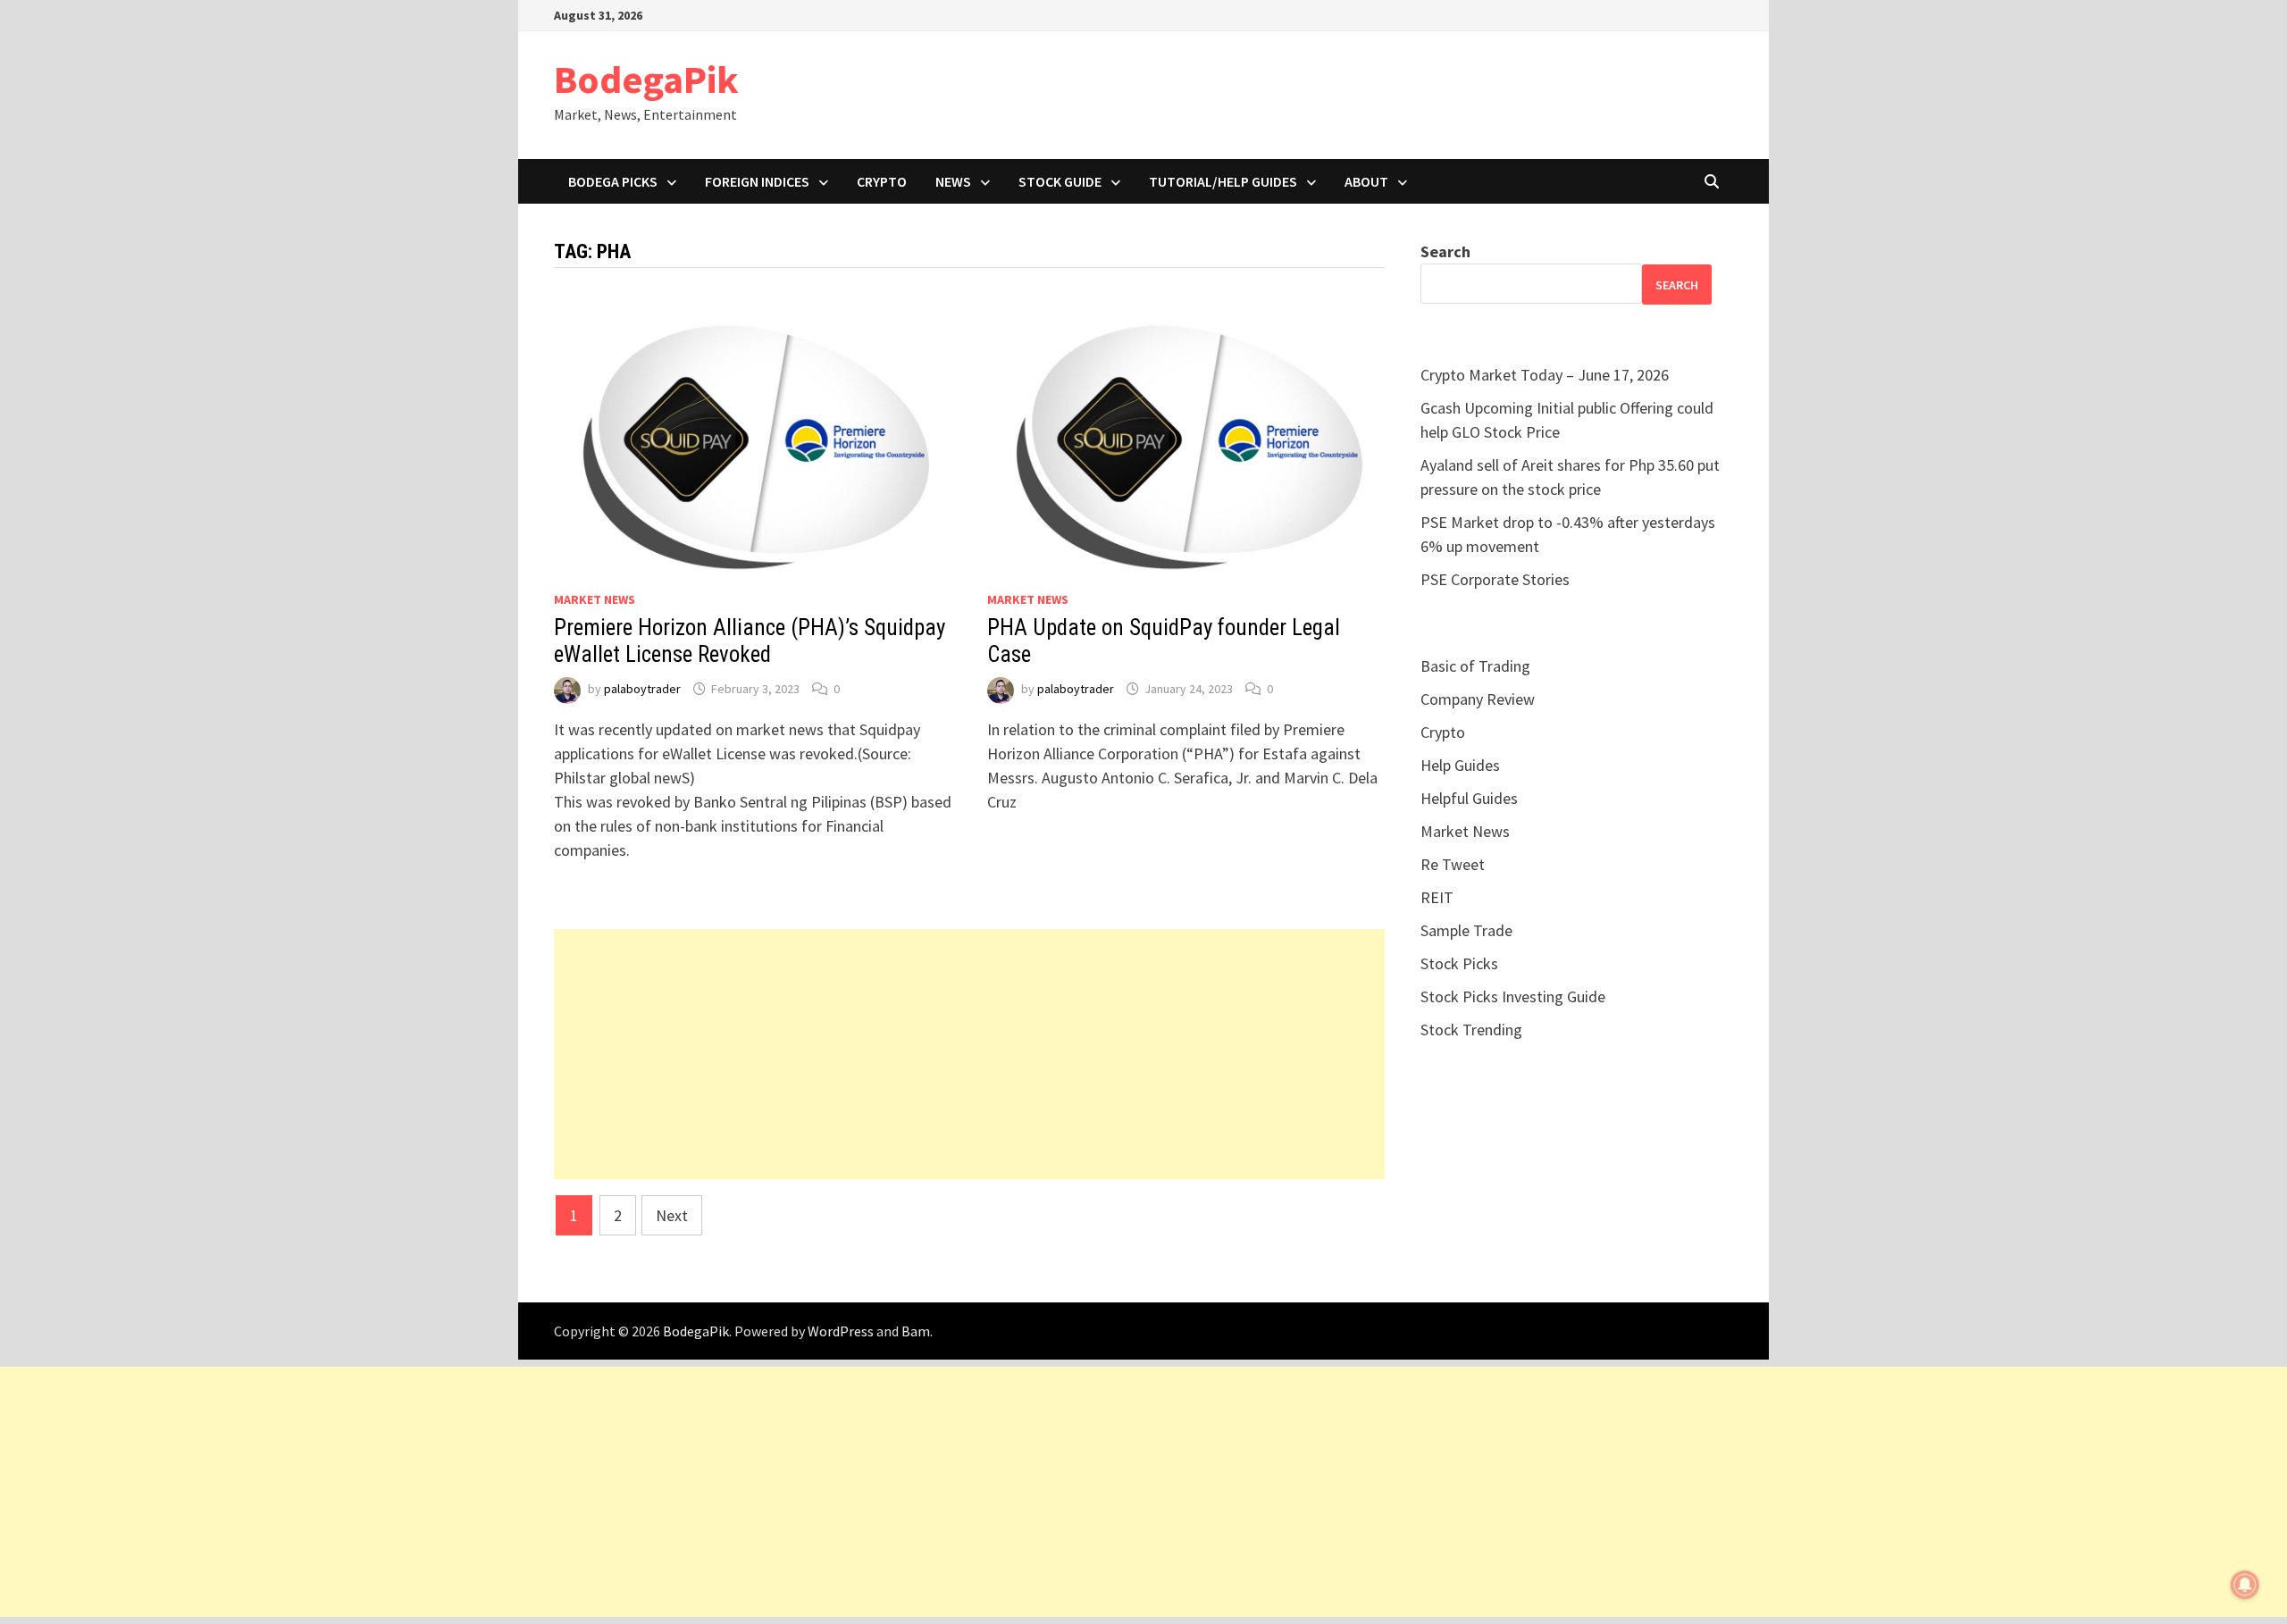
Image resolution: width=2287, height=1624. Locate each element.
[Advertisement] (969, 1054)
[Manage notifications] (2245, 1585)
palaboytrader (642, 689)
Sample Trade (1466, 930)
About (1366, 181)
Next (672, 1215)
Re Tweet (1453, 864)
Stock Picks (1459, 963)
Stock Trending (1471, 1030)
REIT (1437, 897)
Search (1445, 251)
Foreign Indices (757, 181)
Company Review (1478, 699)
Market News (595, 599)
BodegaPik (646, 79)
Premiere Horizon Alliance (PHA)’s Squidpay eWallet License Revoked (750, 641)
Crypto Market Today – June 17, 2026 (1545, 375)
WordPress (841, 1331)
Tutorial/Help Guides (1223, 181)
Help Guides (1460, 765)
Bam (916, 1331)
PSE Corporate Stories (1495, 579)
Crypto (882, 181)
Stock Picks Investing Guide (1513, 996)
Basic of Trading (1475, 666)
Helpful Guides (1469, 798)
